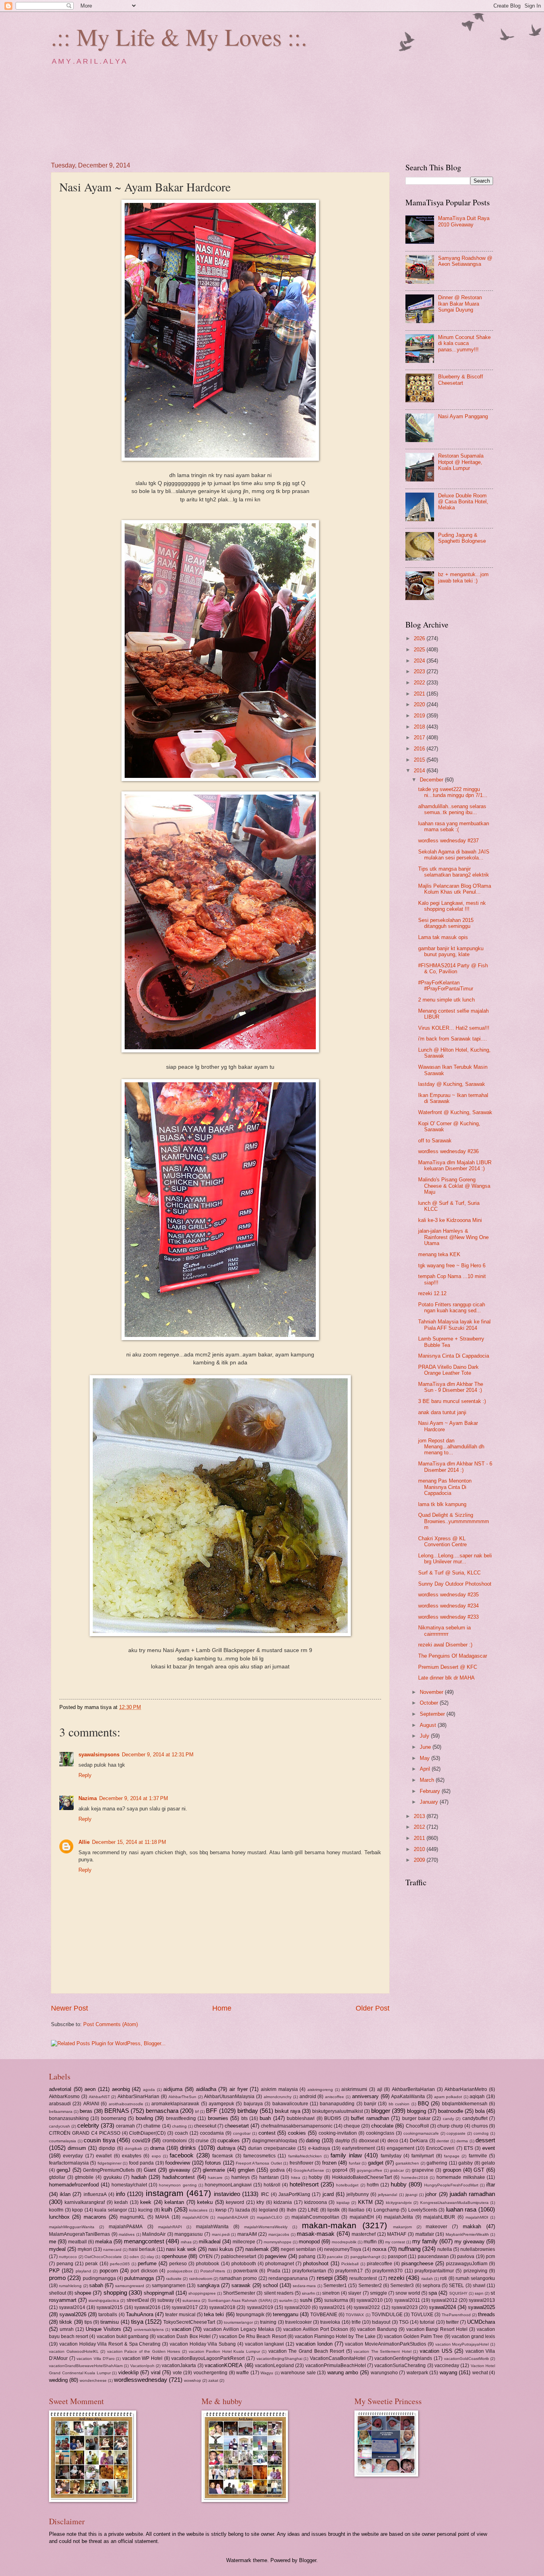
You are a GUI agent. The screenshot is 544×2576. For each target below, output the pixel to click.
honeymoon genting (178, 2185)
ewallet (104, 2156)
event (489, 2148)
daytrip (343, 2141)
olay (150, 2257)
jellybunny (358, 2194)
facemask (223, 2156)
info (120, 2194)
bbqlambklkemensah (465, 2104)
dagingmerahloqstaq (275, 2141)
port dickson (144, 2271)
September (433, 1714)
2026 (420, 638)
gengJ (64, 2170)
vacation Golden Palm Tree (413, 2336)
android (308, 2097)
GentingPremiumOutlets (109, 2170)
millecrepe (244, 2242)
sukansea (191, 2300)
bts (245, 2118)
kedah (121, 2202)
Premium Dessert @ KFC (448, 1667)
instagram (165, 2193)
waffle (243, 2373)
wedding (58, 2380)
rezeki (396, 2278)
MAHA (162, 2217)
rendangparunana (288, 2278)
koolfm (56, 2210)
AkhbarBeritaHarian (413, 2089)
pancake (335, 2257)
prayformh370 (387, 2271)
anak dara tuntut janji (442, 1412)
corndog (481, 2133)
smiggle (379, 2293)
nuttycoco (68, 2257)
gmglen (246, 2170)
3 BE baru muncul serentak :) (452, 1401)
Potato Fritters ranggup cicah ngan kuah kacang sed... (452, 1307)
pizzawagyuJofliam (467, 2264)
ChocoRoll (417, 2126)
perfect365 (120, 2264)
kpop (77, 2210)
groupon (452, 2170)
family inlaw (346, 2155)
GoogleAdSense (309, 2170)
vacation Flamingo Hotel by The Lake (335, 2336)
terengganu (286, 2314)
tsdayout (381, 2322)
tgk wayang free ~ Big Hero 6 (452, 1266)
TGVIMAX (355, 2315)
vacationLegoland (274, 2366)
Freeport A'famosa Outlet (259, 2163)
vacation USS (436, 2351)
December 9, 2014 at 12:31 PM (158, 1755)
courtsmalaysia (63, 2141)
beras (86, 2111)
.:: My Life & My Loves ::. (179, 37)
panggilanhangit (365, 2257)
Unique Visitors (103, 2329)
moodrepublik (344, 2242)
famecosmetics (259, 2156)
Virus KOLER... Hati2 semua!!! (454, 1028)
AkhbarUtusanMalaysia (229, 2097)
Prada (274, 2271)
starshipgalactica (104, 2300)
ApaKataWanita (408, 2097)
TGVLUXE (422, 2315)
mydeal (57, 2249)
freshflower (301, 2163)
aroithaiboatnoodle (126, 2104)
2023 (420, 671)
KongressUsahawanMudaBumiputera (454, 2203)
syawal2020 (297, 2307)
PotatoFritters (213, 2271)
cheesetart (237, 2126)
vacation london (314, 2344)
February (431, 1791)
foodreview (178, 2163)
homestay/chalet (129, 2185)
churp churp (450, 2126)
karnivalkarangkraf (85, 2202)
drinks (188, 2148)
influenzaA (95, 2194)
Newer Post (69, 2008)
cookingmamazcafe (421, 2133)
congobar (242, 2133)
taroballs (108, 2315)
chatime (152, 2126)
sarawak (241, 2285)
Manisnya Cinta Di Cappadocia (454, 1356)
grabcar (397, 2170)
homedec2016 (415, 2178)
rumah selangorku (475, 2278)
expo (156, 2156)
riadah (427, 2279)
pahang (307, 2256)
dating (313, 2140)
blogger (381, 2111)
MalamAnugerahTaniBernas (79, 2234)
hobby (315, 2177)
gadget (376, 2163)
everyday (73, 2156)
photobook (207, 2264)
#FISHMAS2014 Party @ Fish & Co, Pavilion (453, 968)
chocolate (382, 2126)
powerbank (246, 2271)
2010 (420, 1849)
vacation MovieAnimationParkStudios (385, 2344)
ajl (380, 2089)
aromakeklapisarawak (175, 2104)
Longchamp (386, 2210)
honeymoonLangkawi (228, 2185)
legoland (268, 2210)
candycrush (60, 2126)
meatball (77, 2242)
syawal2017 (185, 2307)
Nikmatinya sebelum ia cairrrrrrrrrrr (444, 1631)
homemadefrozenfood (74, 2185)
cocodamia (212, 2133)
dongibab (133, 2148)
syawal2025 (481, 2307)
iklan (65, 2194)
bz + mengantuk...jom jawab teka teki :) (463, 577)
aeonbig (121, 2089)
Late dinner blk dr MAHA (446, 1678)
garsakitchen (407, 2163)
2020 (420, 704)
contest (267, 2133)
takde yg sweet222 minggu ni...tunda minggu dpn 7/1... (453, 792)
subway (166, 2300)
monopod (309, 2242)
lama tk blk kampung (442, 1504)
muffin (370, 2242)
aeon (90, 2089)
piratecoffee (380, 2264)
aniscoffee (335, 2097)
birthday (248, 2111)
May (426, 1758)
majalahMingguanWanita (72, 2227)
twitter (452, 2322)
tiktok (66, 2322)
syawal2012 (444, 2300)
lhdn (292, 2210)
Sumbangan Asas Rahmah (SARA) (240, 2300)
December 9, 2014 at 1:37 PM (134, 1798)
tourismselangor (238, 2322)
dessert (485, 2140)
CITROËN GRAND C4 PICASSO (85, 2133)
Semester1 (335, 2286)
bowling (144, 2118)
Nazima (88, 1798)
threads (486, 2314)
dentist (443, 2141)
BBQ (423, 2103)
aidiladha (206, 2089)
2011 (420, 1838)
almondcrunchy (278, 2097)
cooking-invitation (338, 2133)
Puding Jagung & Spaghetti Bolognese (462, 538)
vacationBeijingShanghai (279, 2359)
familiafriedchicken (305, 2156)
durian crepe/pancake (272, 2148)
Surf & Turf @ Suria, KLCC (449, 1573)
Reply (85, 1775)
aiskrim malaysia (279, 2089)
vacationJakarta (179, 2366)
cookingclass (380, 2133)
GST (479, 2170)
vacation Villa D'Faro (95, 2359)
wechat (480, 2373)
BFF (211, 2111)
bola (480, 2111)
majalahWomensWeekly (266, 2227)
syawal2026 (73, 2314)
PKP (54, 2271)
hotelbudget (347, 2185)
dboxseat (369, 2141)
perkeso (178, 2264)
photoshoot (316, 2263)
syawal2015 (110, 2307)
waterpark (417, 2373)
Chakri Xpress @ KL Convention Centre (442, 1541)
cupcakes (229, 2140)
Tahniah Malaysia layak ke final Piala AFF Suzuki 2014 (454, 1325)
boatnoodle (451, 2111)
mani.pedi (221, 2234)
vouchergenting (210, 2373)
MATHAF (397, 2234)
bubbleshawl (301, 2118)
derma (462, 2141)
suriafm (286, 2300)
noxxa (379, 2249)
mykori (85, 2249)
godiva (277, 2170)
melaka (104, 2242)
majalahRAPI (170, 2227)
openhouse (174, 2256)
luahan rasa (461, 2209)
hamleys (241, 2177)
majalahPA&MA (126, 2227)
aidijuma (173, 2089)
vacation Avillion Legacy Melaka (239, 2329)
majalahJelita (398, 2217)
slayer (355, 2293)
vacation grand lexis (473, 2336)
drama (157, 2148)
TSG (404, 2322)
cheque (352, 2126)
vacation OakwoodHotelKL (74, 2351)
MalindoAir (154, 2234)
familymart (423, 2156)
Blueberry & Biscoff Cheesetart (461, 380)
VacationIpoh (142, 2366)
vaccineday (447, 2366)
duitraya (226, 2148)
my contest (395, 2242)
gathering (437, 2163)
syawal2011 (407, 2300)
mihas (186, 2242)
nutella (445, 2249)
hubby (399, 2184)
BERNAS (117, 2111)
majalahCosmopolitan (315, 2217)
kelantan (174, 2202)
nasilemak (257, 2249)
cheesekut (205, 2126)
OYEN (206, 2256)
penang (65, 2264)
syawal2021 (332, 2307)
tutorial (427, 2322)
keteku (205, 2202)
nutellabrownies (478, 2249)
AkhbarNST (99, 2097)
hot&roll (272, 2185)
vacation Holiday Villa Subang (203, 2344)
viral (156, 2372)
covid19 (141, 2140)
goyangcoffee (370, 2170)
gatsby (466, 2163)
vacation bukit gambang (123, 2336)
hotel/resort (304, 2184)
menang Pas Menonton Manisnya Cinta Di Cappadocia (445, 1487)
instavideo (227, 2194)
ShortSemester (239, 2293)
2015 (420, 760)
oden (134, 2257)
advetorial (60, 2089)
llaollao (356, 2210)
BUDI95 (333, 2118)
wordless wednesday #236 (448, 1151)
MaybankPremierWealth (467, 2234)
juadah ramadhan (472, 2194)
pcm (490, 2256)
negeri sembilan (298, 2249)
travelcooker (298, 2322)
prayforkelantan (309, 2271)
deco (393, 2141)
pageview (276, 2256)
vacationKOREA (224, 2365)
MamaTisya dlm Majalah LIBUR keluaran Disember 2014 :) (455, 1165)
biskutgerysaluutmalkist (338, 2111)
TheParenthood (456, 2315)
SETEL (456, 2286)
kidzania (283, 2202)
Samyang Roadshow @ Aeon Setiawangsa (465, 261)
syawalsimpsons (99, 1755)
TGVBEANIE (324, 2315)
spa (433, 2293)
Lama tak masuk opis (443, 937)
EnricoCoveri (440, 2148)
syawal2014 (72, 2307)
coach (181, 2133)
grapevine (423, 2170)
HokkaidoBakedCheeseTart (362, 2177)
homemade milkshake (461, 2177)
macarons (95, 2217)
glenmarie (214, 2170)
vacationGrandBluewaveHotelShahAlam (86, 2366)
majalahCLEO (270, 2217)
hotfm (373, 2185)
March (428, 1780)
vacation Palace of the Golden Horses (144, 2351)
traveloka (330, 2322)
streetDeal (138, 2300)
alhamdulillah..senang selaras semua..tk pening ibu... (452, 809)
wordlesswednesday (141, 2380)
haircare (215, 2178)
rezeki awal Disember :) (445, 1645)
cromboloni (175, 2141)
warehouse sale (298, 2373)
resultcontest (363, 2278)
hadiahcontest (179, 2177)
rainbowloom (201, 2279)
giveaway (180, 2170)
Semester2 (370, 2286)
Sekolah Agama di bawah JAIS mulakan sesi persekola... (454, 855)
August (429, 1725)
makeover (436, 2227)
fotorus (213, 2163)
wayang (448, 2372)
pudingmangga (99, 2278)
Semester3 (402, 2286)
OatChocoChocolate (103, 2257)
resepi (325, 2278)
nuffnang (409, 2249)
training (268, 2322)
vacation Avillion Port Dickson (316, 2329)
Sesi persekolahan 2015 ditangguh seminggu (446, 923)
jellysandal (387, 2195)
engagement (400, 2148)
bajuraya (253, 2104)
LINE (313, 2210)
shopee (83, 2293)
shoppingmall (159, 2293)
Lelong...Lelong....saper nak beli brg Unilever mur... (455, 1559)
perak (91, 2264)
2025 (420, 650)
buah (265, 2118)
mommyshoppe (278, 2242)
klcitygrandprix (399, 2203)
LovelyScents (423, 2210)
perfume (147, 2263)
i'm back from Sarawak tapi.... (453, 1039)
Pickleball (350, 2264)
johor (431, 2194)
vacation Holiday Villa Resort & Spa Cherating (110, 2344)
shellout (58, 2293)
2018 (420, 727)
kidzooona (316, 2202)
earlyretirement (358, 2148)
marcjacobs (279, 2234)
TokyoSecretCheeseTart (189, 2322)
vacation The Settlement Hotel (383, 2351)
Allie (84, 1842)
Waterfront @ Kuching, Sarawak (455, 1112)
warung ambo (343, 2372)
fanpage (452, 2156)
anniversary (365, 2096)
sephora (431, 2286)
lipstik (334, 2210)
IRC (265, 2194)
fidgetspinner (110, 2163)
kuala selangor (111, 2210)
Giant (150, 2170)
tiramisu (110, 2322)
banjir (370, 2104)
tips (88, 2322)
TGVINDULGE (387, 2315)
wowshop (193, 2380)
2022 (420, 683)
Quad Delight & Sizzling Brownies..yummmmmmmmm (454, 1521)
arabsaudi (60, 2104)
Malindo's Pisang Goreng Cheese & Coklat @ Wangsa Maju (454, 1186)
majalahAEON (195, 2217)
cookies (297, 2133)
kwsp (221, 2210)
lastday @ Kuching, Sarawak (452, 1084)
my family (425, 2241)
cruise (202, 2141)
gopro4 (340, 2170)
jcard (328, 2194)
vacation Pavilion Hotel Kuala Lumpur (224, 2351)
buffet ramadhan (370, 2118)
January (430, 1802)
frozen (329, 2163)
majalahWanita (212, 2227)
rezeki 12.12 (432, 1293)
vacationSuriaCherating (400, 2366)
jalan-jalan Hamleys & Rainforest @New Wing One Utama (453, 1237)
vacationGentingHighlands (403, 2358)
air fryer (239, 2089)
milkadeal (210, 2242)
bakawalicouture (290, 2104)
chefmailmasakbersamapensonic (297, 2126)
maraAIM (247, 2234)
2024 (420, 661)
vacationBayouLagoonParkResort (208, 2358)
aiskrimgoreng (320, 2090)
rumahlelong (70, 2286)
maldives (127, 2234)
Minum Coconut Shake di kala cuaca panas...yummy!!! (464, 343)
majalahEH (362, 2217)
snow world (408, 2293)
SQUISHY (458, 2293)
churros (480, 2126)
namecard (112, 2250)
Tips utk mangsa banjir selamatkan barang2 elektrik (454, 872)
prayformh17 (349, 2271)
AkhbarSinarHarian (138, 2097)
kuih (167, 2209)
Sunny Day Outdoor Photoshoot (455, 1584)
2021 (420, 694)
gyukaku (113, 2177)
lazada (243, 2210)
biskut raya (288, 2111)
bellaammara (61, 2111)
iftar (491, 2185)
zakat (213, 2380)
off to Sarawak (435, 1141)
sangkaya (208, 2285)
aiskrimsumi (354, 2089)
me (53, 2242)
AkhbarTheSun (182, 2097)
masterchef (364, 2234)
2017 (420, 738)
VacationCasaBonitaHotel (338, 2358)
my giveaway (470, 2242)
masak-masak (316, 2234)
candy (448, 2119)
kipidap (343, 2203)
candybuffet (475, 2118)
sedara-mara (304, 2286)
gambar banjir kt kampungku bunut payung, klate (451, 951)
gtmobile (84, 2177)
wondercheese (93, 2380)
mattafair (425, 2234)
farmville (478, 2156)
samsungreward (130, 2286)
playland (83, 2271)
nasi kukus (221, 2249)
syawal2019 (260, 2307)
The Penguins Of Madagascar (453, 1656)
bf (197, 2111)
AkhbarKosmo (64, 2097)
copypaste (456, 2133)
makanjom (402, 2227)
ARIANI (91, 2104)
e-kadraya (319, 2148)
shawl (479, 2286)
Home (222, 2008)
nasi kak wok (181, 2249)
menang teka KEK (439, 1254)
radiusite (174, 2279)
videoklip (128, 2372)
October (430, 1703)
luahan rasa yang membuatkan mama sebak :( (454, 826)
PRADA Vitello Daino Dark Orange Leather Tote (448, 1370)
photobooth (244, 2264)
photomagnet (280, 2264)
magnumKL (132, 2217)
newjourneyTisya (343, 2249)
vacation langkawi (265, 2344)
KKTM (365, 2202)
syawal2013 (482, 2300)
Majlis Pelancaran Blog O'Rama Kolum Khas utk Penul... (455, 889)
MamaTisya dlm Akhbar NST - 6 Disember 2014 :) (455, 1467)
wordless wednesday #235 (448, 1595)
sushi (306, 2300)
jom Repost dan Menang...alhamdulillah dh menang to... (451, 1447)
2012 (420, 1827)
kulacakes (198, 2210)
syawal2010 (370, 2300)
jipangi (411, 2195)
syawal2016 (147, 2307)
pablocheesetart (239, 2256)
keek (146, 2202)
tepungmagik (250, 2315)
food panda (141, 2163)
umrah (67, 2329)
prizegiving (476, 2271)
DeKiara (419, 2141)
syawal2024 (442, 2307)
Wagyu (267, 2373)
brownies (218, 2118)
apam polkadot (448, 2097)
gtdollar (57, 2177)
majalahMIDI (477, 2217)
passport (397, 2256)
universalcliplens (149, 2330)
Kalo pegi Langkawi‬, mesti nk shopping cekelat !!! (452, 906)
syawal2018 (222, 2307)
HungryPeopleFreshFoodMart (451, 2185)
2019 (420, 716)
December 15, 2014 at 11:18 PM (129, 1842)
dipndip (107, 2148)
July (425, 1736)
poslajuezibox (180, 2271)
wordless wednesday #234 (448, 1606)
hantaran (269, 2177)
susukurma (336, 2300)
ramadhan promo (238, 2278)
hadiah (139, 2177)
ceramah (125, 2126)
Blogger (308, 2560)
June (426, 1747)
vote (177, 2373)
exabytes (132, 2156)
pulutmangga (139, 2278)
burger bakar (416, 2118)
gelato (488, 2163)
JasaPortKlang (294, 2194)
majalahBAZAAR (233, 2217)
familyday (391, 2156)
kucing (145, 2210)
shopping (115, 2292)
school (270, 2285)
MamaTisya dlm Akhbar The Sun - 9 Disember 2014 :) (451, 1387)
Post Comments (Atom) (111, 2024)
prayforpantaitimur (434, 2271)
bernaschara (162, 2111)
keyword (235, 2202)
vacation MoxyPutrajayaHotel (462, 2344)
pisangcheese (417, 2263)
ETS (469, 2148)
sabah (96, 2285)
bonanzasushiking (69, 2118)
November (432, 1692)
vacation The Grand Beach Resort (306, 2351)
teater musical (180, 2315)
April (426, 1769)
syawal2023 (405, 2307)
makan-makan (329, 2225)
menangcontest (144, 2241)
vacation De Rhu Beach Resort (253, 2336)
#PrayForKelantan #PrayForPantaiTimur (446, 986)
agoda (149, 2090)
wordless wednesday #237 (448, 841)
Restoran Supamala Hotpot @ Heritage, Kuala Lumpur (461, 462)
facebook (182, 2155)
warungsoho (384, 2373)
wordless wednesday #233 (448, 1617)
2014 (420, 771)
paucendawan (433, 2256)
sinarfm (308, 2293)
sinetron (331, 2293)
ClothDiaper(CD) (147, 2133)
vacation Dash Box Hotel (184, 2336)
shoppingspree (202, 2293)
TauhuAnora (140, 2314)
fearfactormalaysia (69, 2163)
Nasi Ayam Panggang (463, 416)
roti (443, 2278)
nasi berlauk (142, 2249)
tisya (137, 2322)
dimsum (77, 2148)
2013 (420, 1816)
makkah (472, 2226)
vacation (181, 2329)
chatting (179, 2126)
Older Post (373, 2008)
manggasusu (189, 2234)
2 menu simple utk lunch (446, 1000)
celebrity (88, 2125)
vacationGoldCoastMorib (467, 2359)
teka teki (214, 2314)
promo (57, 2278)
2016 (420, 749)
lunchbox (59, 2217)
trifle (356, 2322)
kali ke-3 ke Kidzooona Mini (450, 1220)
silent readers (279, 2293)
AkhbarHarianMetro (466, 2089)
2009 (420, 1860)
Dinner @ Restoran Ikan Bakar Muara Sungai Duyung (460, 304)
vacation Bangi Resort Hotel (437, 2329)
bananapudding (337, 2104)
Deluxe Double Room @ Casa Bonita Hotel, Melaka (463, 502)
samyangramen (169, 2286)
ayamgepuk (221, 2104)
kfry (260, 2202)
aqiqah (477, 2097)
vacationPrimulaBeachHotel (336, 2366)
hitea (296, 2178)
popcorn (109, 2271)
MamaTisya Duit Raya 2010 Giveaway (464, 221)
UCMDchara (481, 2322)
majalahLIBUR (439, 2217)
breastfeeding (181, 2118)
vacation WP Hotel (142, 2358)
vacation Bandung (377, 2329)
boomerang (114, 2118)
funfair (355, 2163)
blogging (417, 2111)
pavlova (466, 2256)
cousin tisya (99, 2140)
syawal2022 (367, 2307)
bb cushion (399, 2104)
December (432, 780)
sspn (479, 2293)
